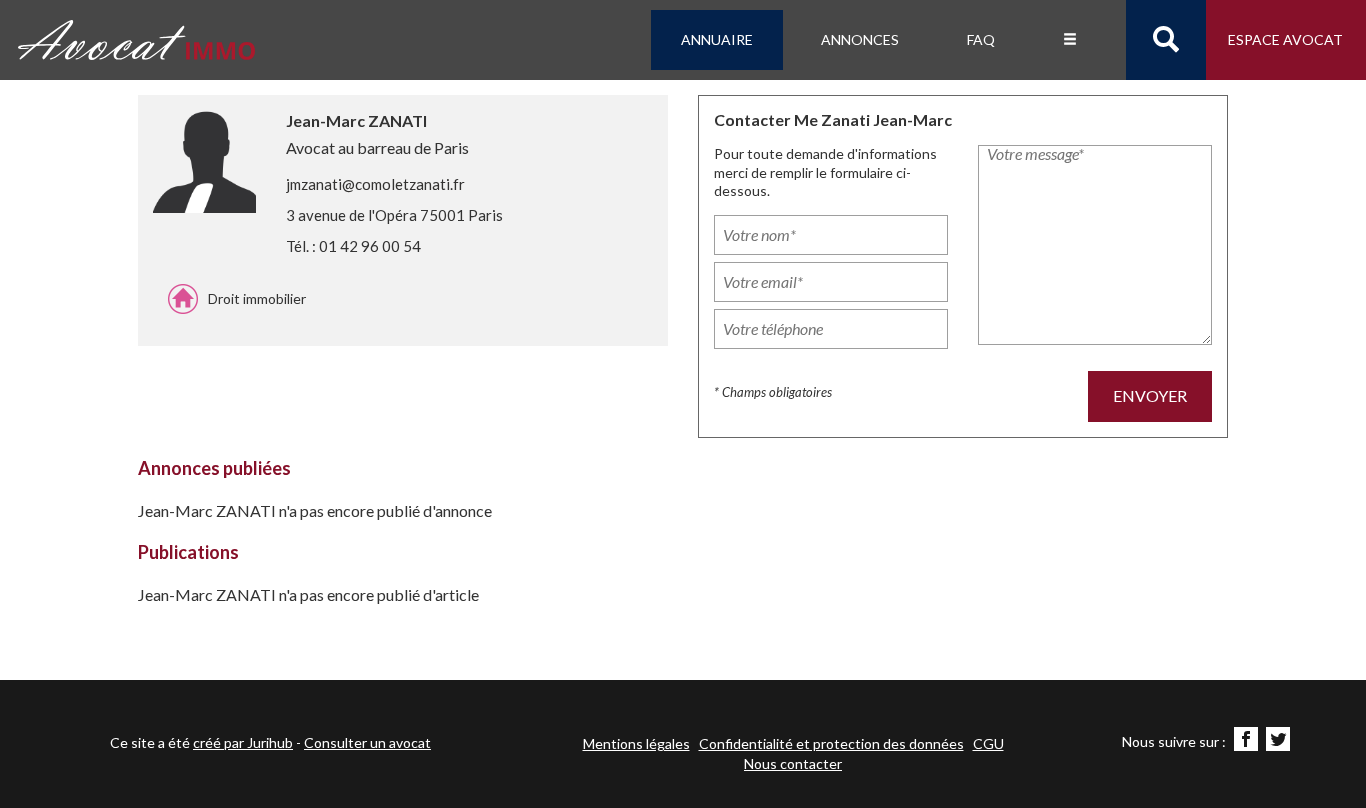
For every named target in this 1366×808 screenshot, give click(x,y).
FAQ (981, 39)
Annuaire (717, 39)
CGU (988, 743)
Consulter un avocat (367, 742)
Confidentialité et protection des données (831, 743)
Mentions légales (636, 743)
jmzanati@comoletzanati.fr (375, 184)
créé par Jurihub (243, 742)
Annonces (860, 39)
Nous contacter (793, 763)
